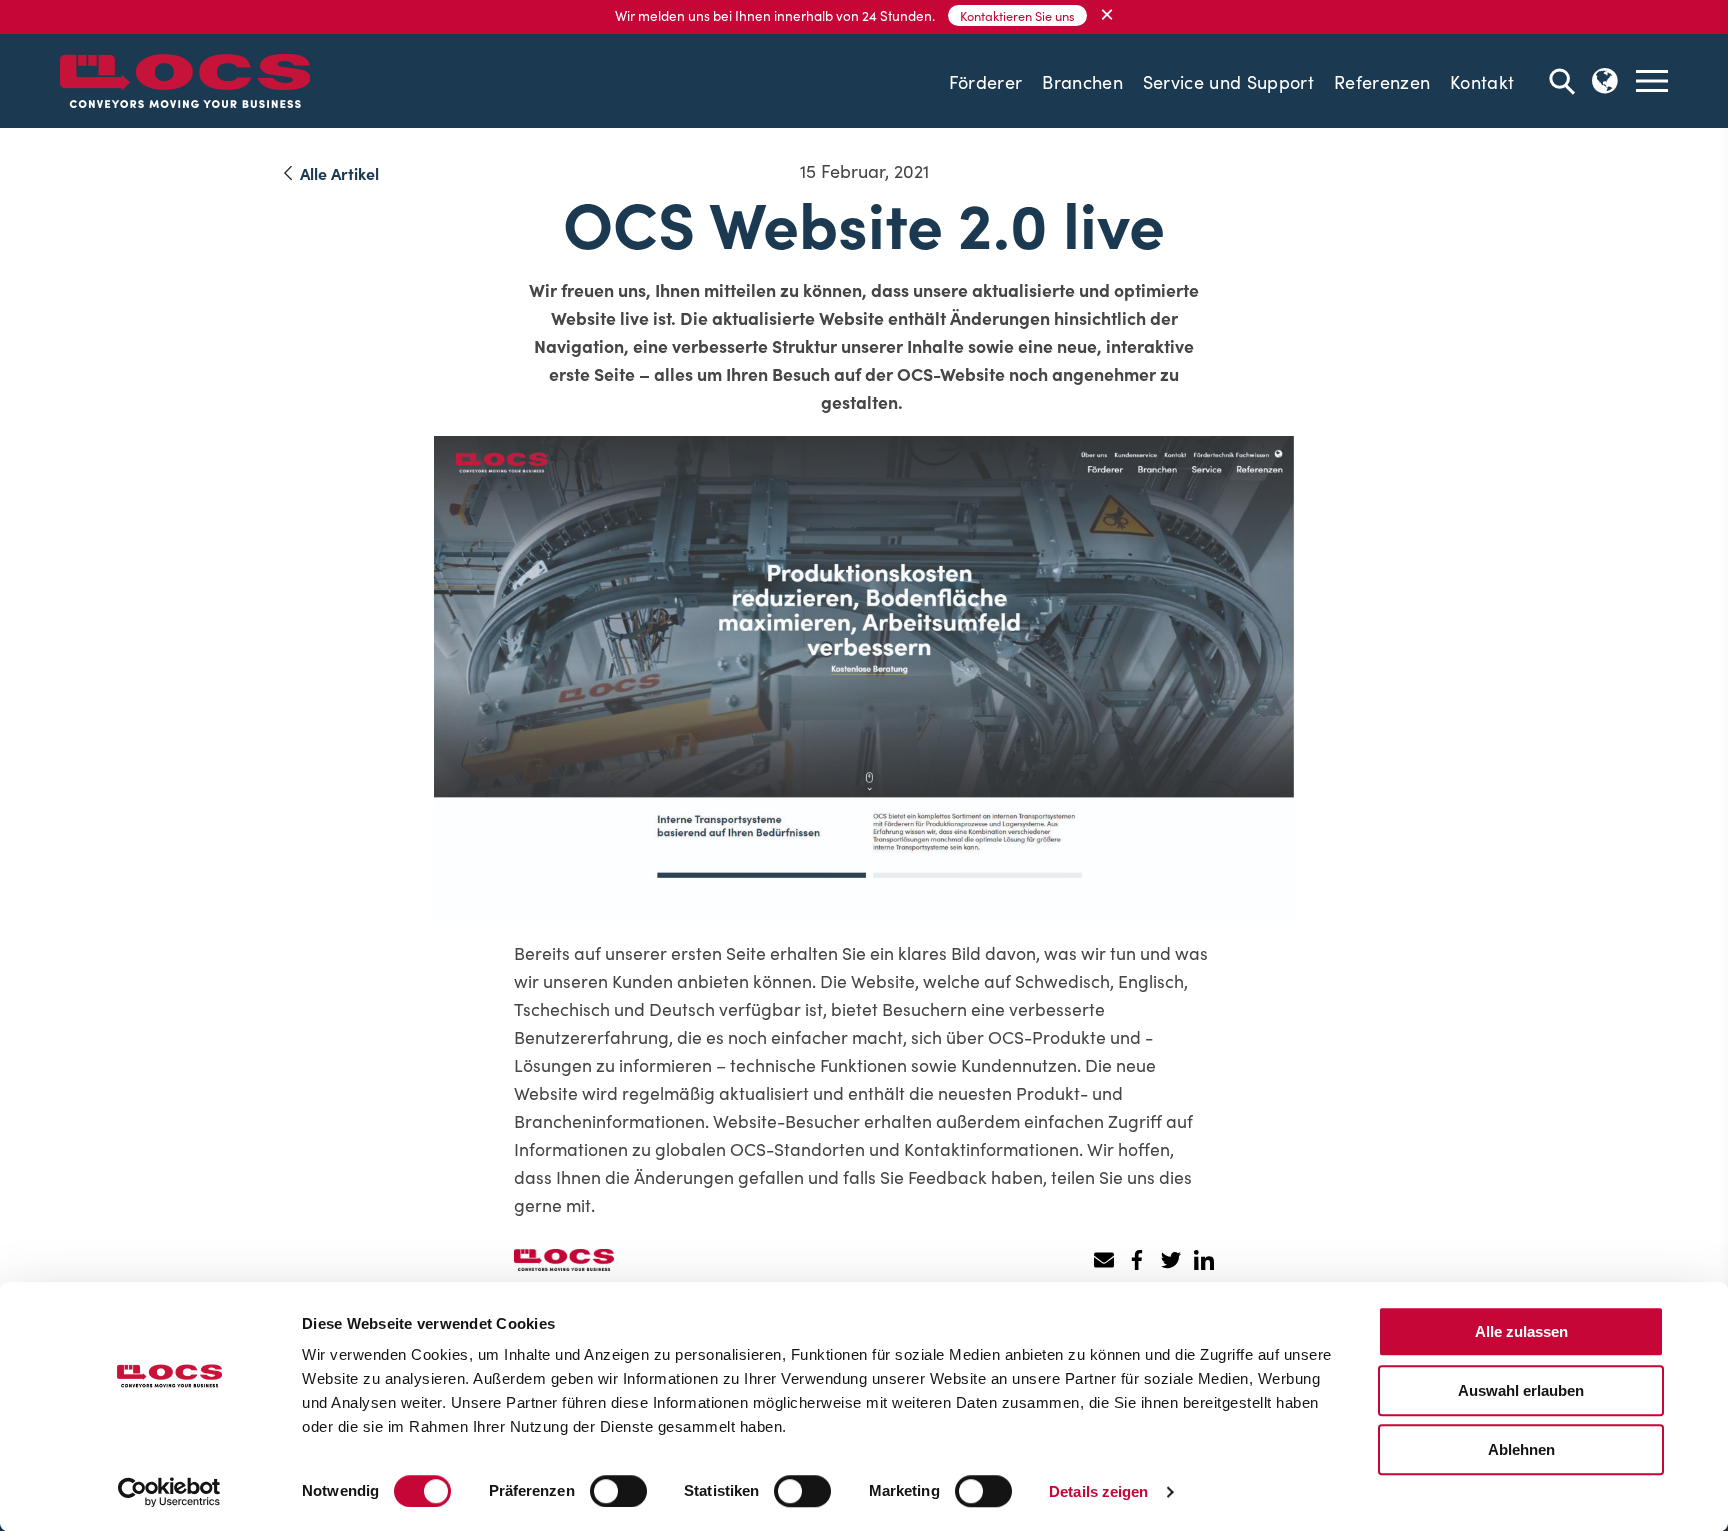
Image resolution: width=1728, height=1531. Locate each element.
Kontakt (1482, 81)
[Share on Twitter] (1170, 1260)
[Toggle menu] (1652, 81)
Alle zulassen (1521, 1331)
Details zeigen (1098, 1491)
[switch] (618, 1491)
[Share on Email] (1103, 1260)
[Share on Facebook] (1137, 1260)
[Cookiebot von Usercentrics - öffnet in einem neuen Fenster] (169, 1492)
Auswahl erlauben (1521, 1390)
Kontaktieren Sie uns (1017, 15)
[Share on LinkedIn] (1203, 1260)
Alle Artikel (339, 173)
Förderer (986, 81)
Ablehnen (1521, 1449)
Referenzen (1382, 81)
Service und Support (1228, 81)
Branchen (1082, 81)
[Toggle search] (1562, 81)
